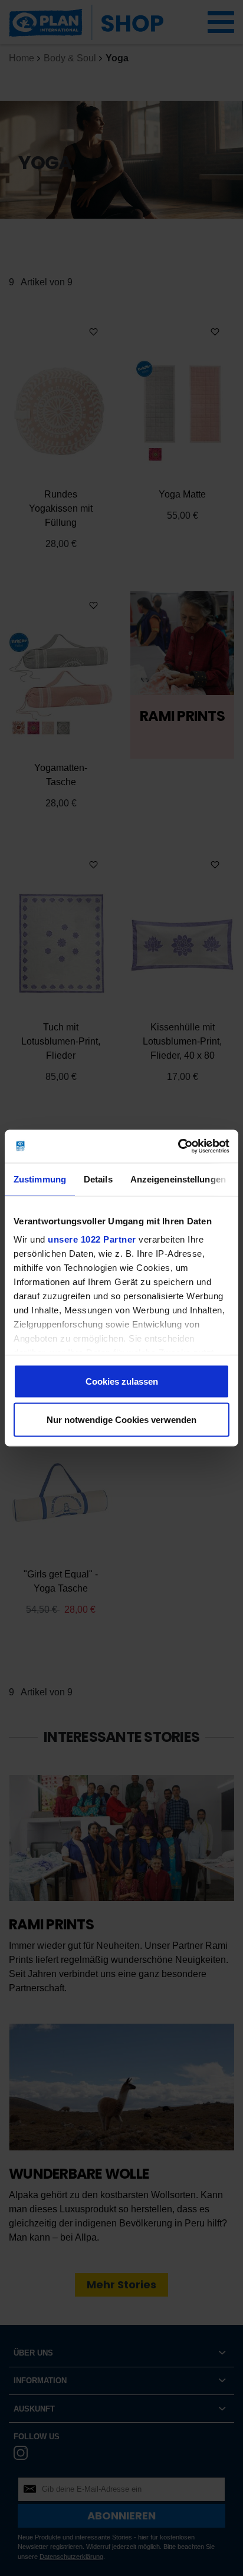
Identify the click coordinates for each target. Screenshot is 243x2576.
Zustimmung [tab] (40, 1179)
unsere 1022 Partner (92, 1239)
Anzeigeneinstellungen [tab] (178, 1179)
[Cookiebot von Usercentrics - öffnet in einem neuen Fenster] (178, 1147)
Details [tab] (98, 1179)
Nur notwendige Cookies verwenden (121, 1420)
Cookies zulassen (122, 1381)
